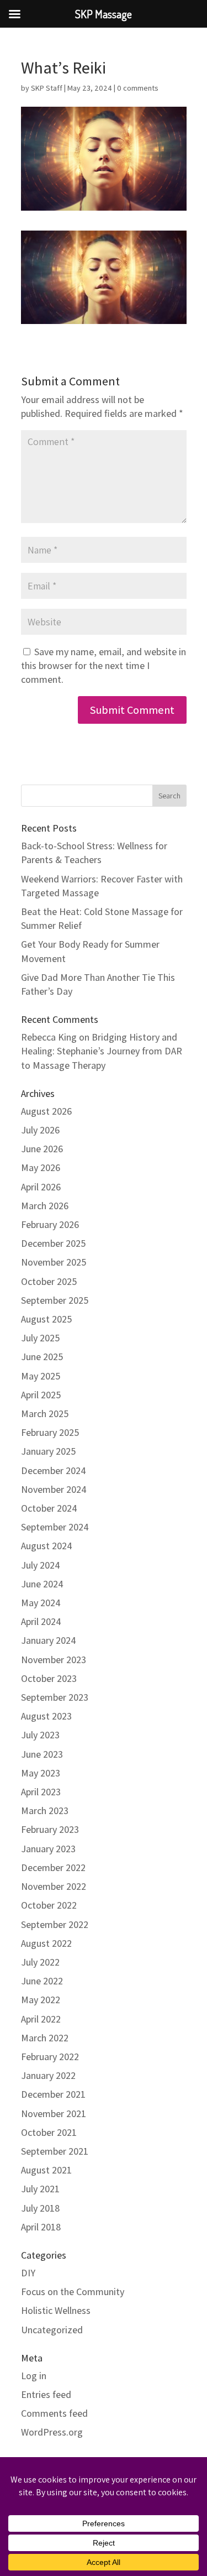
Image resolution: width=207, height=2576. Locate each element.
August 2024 (47, 1546)
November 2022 (54, 1886)
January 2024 (49, 1640)
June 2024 (42, 1584)
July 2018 (40, 2208)
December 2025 (53, 1243)
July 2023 (40, 1735)
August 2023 (46, 1716)
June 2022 (42, 1981)
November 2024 (54, 1489)
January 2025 (48, 1451)
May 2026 (41, 1167)
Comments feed (54, 2413)
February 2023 (50, 1829)
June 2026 (42, 1149)
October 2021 (49, 2132)
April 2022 (41, 2019)
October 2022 (49, 1905)
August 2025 (46, 1319)
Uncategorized (52, 2330)
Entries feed (46, 2394)
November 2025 (54, 1262)
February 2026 (50, 1224)
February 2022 (50, 2057)
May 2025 (41, 1376)
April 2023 (41, 1792)
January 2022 (48, 2075)
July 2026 (40, 1130)
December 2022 (53, 1867)
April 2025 (41, 1395)
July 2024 (41, 1565)
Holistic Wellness (56, 2310)
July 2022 (40, 1962)
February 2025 (50, 1432)
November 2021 (54, 2113)
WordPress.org (52, 2432)
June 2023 (42, 1754)
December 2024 (54, 1470)
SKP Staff (47, 88)
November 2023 (54, 1660)
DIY (28, 2273)
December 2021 (53, 2094)
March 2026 (45, 1206)
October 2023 (49, 1678)
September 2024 (55, 1527)
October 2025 (49, 1281)
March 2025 (45, 1414)
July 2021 (40, 2189)
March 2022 (45, 2038)
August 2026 (46, 1111)
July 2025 (40, 1338)
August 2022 (46, 1943)
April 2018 (41, 2227)
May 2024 (41, 1603)
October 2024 (49, 1508)
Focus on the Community (73, 2292)
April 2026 (41, 1187)
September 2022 (55, 1924)
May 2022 (41, 2000)
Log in (34, 2376)
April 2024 (41, 1621)
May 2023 (41, 1773)
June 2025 (42, 1357)
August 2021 (46, 2170)
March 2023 (45, 1810)
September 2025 (55, 1300)
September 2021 (55, 2151)
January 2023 (48, 1849)
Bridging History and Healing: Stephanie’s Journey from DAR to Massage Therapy (102, 1051)
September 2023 (55, 1697)
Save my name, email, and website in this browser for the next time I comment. (104, 665)
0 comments (138, 88)
